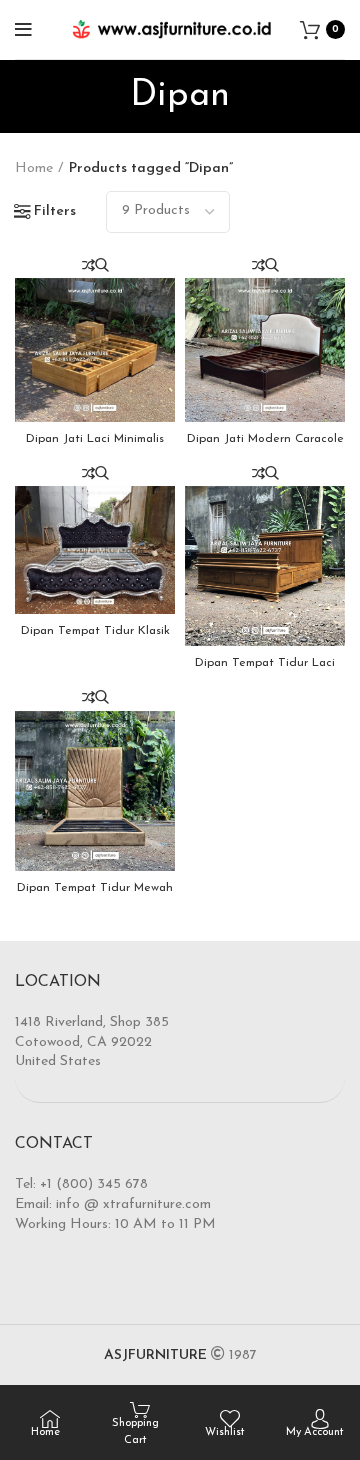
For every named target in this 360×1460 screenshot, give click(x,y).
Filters (55, 212)
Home (34, 168)
